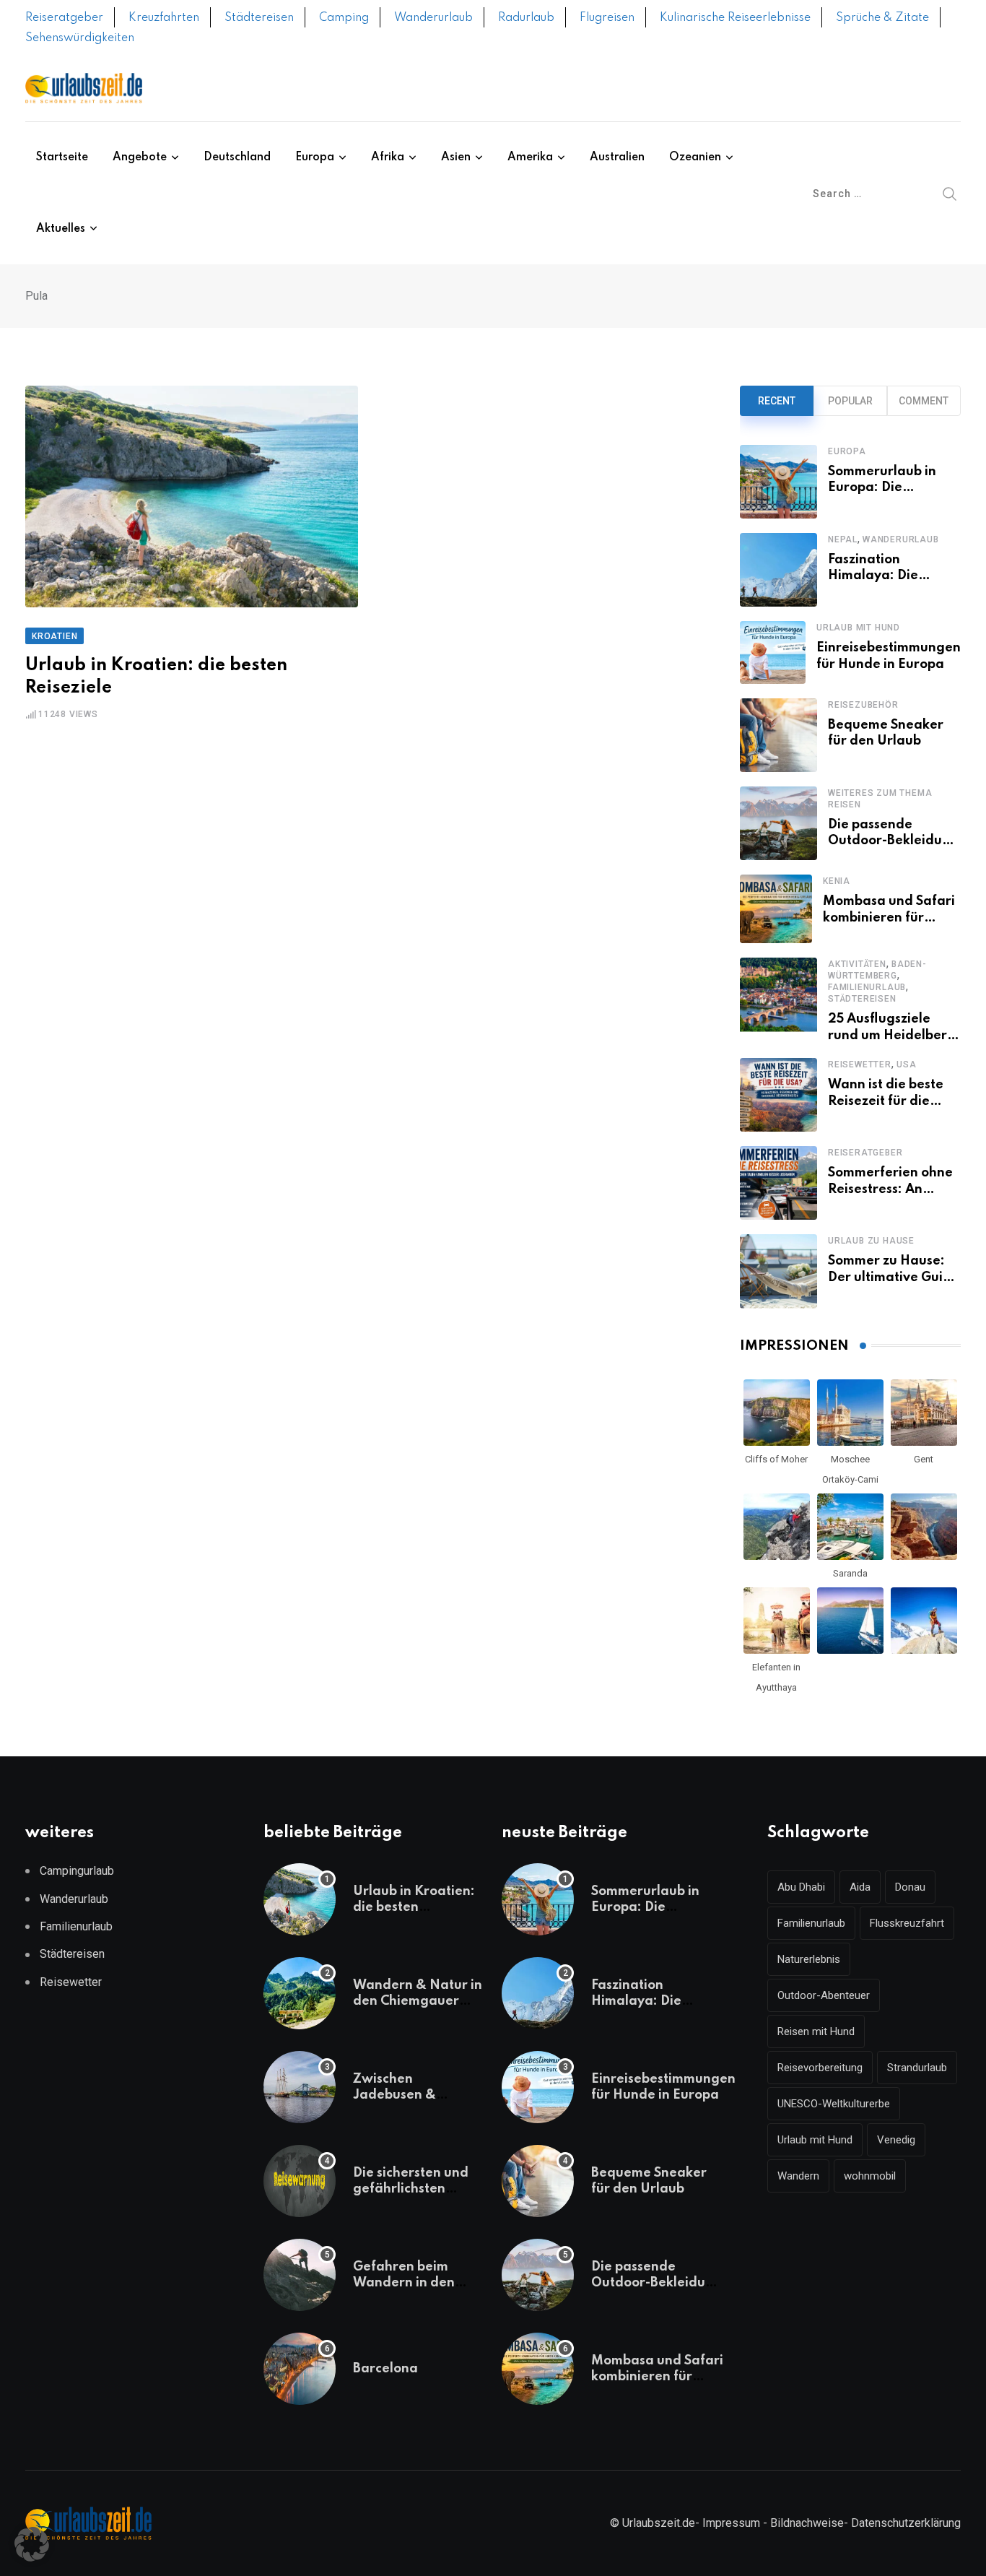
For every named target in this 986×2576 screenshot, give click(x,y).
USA (906, 1064)
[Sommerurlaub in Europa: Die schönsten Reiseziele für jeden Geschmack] (778, 482)
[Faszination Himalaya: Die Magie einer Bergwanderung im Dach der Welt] (778, 570)
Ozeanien (695, 157)
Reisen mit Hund (816, 2031)
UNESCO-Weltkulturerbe (834, 2104)
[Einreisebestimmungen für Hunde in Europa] (773, 652)
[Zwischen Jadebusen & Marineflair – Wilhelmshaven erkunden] (300, 2087)
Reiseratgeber (64, 18)
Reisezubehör (863, 705)
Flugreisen (607, 18)
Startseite (62, 157)
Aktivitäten (857, 964)
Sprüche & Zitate (882, 18)
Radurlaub (526, 18)
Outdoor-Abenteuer (824, 1995)
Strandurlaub (917, 2068)
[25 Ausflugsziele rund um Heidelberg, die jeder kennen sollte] (778, 1001)
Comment (924, 401)
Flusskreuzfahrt (907, 1923)
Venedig (896, 2140)
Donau (910, 1887)
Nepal (843, 539)
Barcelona (385, 2369)
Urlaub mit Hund (858, 628)
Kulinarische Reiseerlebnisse (735, 18)
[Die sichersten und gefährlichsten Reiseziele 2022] (300, 2181)
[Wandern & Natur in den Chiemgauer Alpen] (300, 1993)
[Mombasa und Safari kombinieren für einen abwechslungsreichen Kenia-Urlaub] (776, 909)
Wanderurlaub (433, 18)
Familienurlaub (867, 987)
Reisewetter (860, 1064)
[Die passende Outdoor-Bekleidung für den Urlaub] (778, 823)
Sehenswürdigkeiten (80, 38)
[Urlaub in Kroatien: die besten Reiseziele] (300, 1899)
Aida (860, 1887)
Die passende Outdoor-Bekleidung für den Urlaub (893, 841)
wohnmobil (870, 2176)
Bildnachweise (807, 2523)
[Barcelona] (300, 2369)
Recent (777, 401)
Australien (617, 157)
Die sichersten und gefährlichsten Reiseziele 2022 (411, 2189)
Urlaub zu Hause (871, 1241)
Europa (315, 157)
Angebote (140, 157)
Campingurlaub (77, 1871)
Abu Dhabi (801, 1887)
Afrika (388, 157)
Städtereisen (259, 18)
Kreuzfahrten (164, 18)
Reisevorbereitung (820, 2068)
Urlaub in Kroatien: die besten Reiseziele (414, 1908)
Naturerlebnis (809, 1959)
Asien (456, 157)
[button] (32, 2544)
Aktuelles (61, 229)
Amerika (530, 157)
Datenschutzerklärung (906, 2523)
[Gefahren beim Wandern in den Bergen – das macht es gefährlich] (300, 2275)
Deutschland (237, 157)
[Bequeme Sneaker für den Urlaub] (778, 735)
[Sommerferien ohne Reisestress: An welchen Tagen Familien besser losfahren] (778, 1183)
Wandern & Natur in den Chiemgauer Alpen (418, 2002)
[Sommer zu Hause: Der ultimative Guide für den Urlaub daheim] (778, 1271)
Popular (850, 401)
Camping (344, 18)
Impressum (731, 2523)
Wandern (798, 2176)
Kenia (837, 881)
